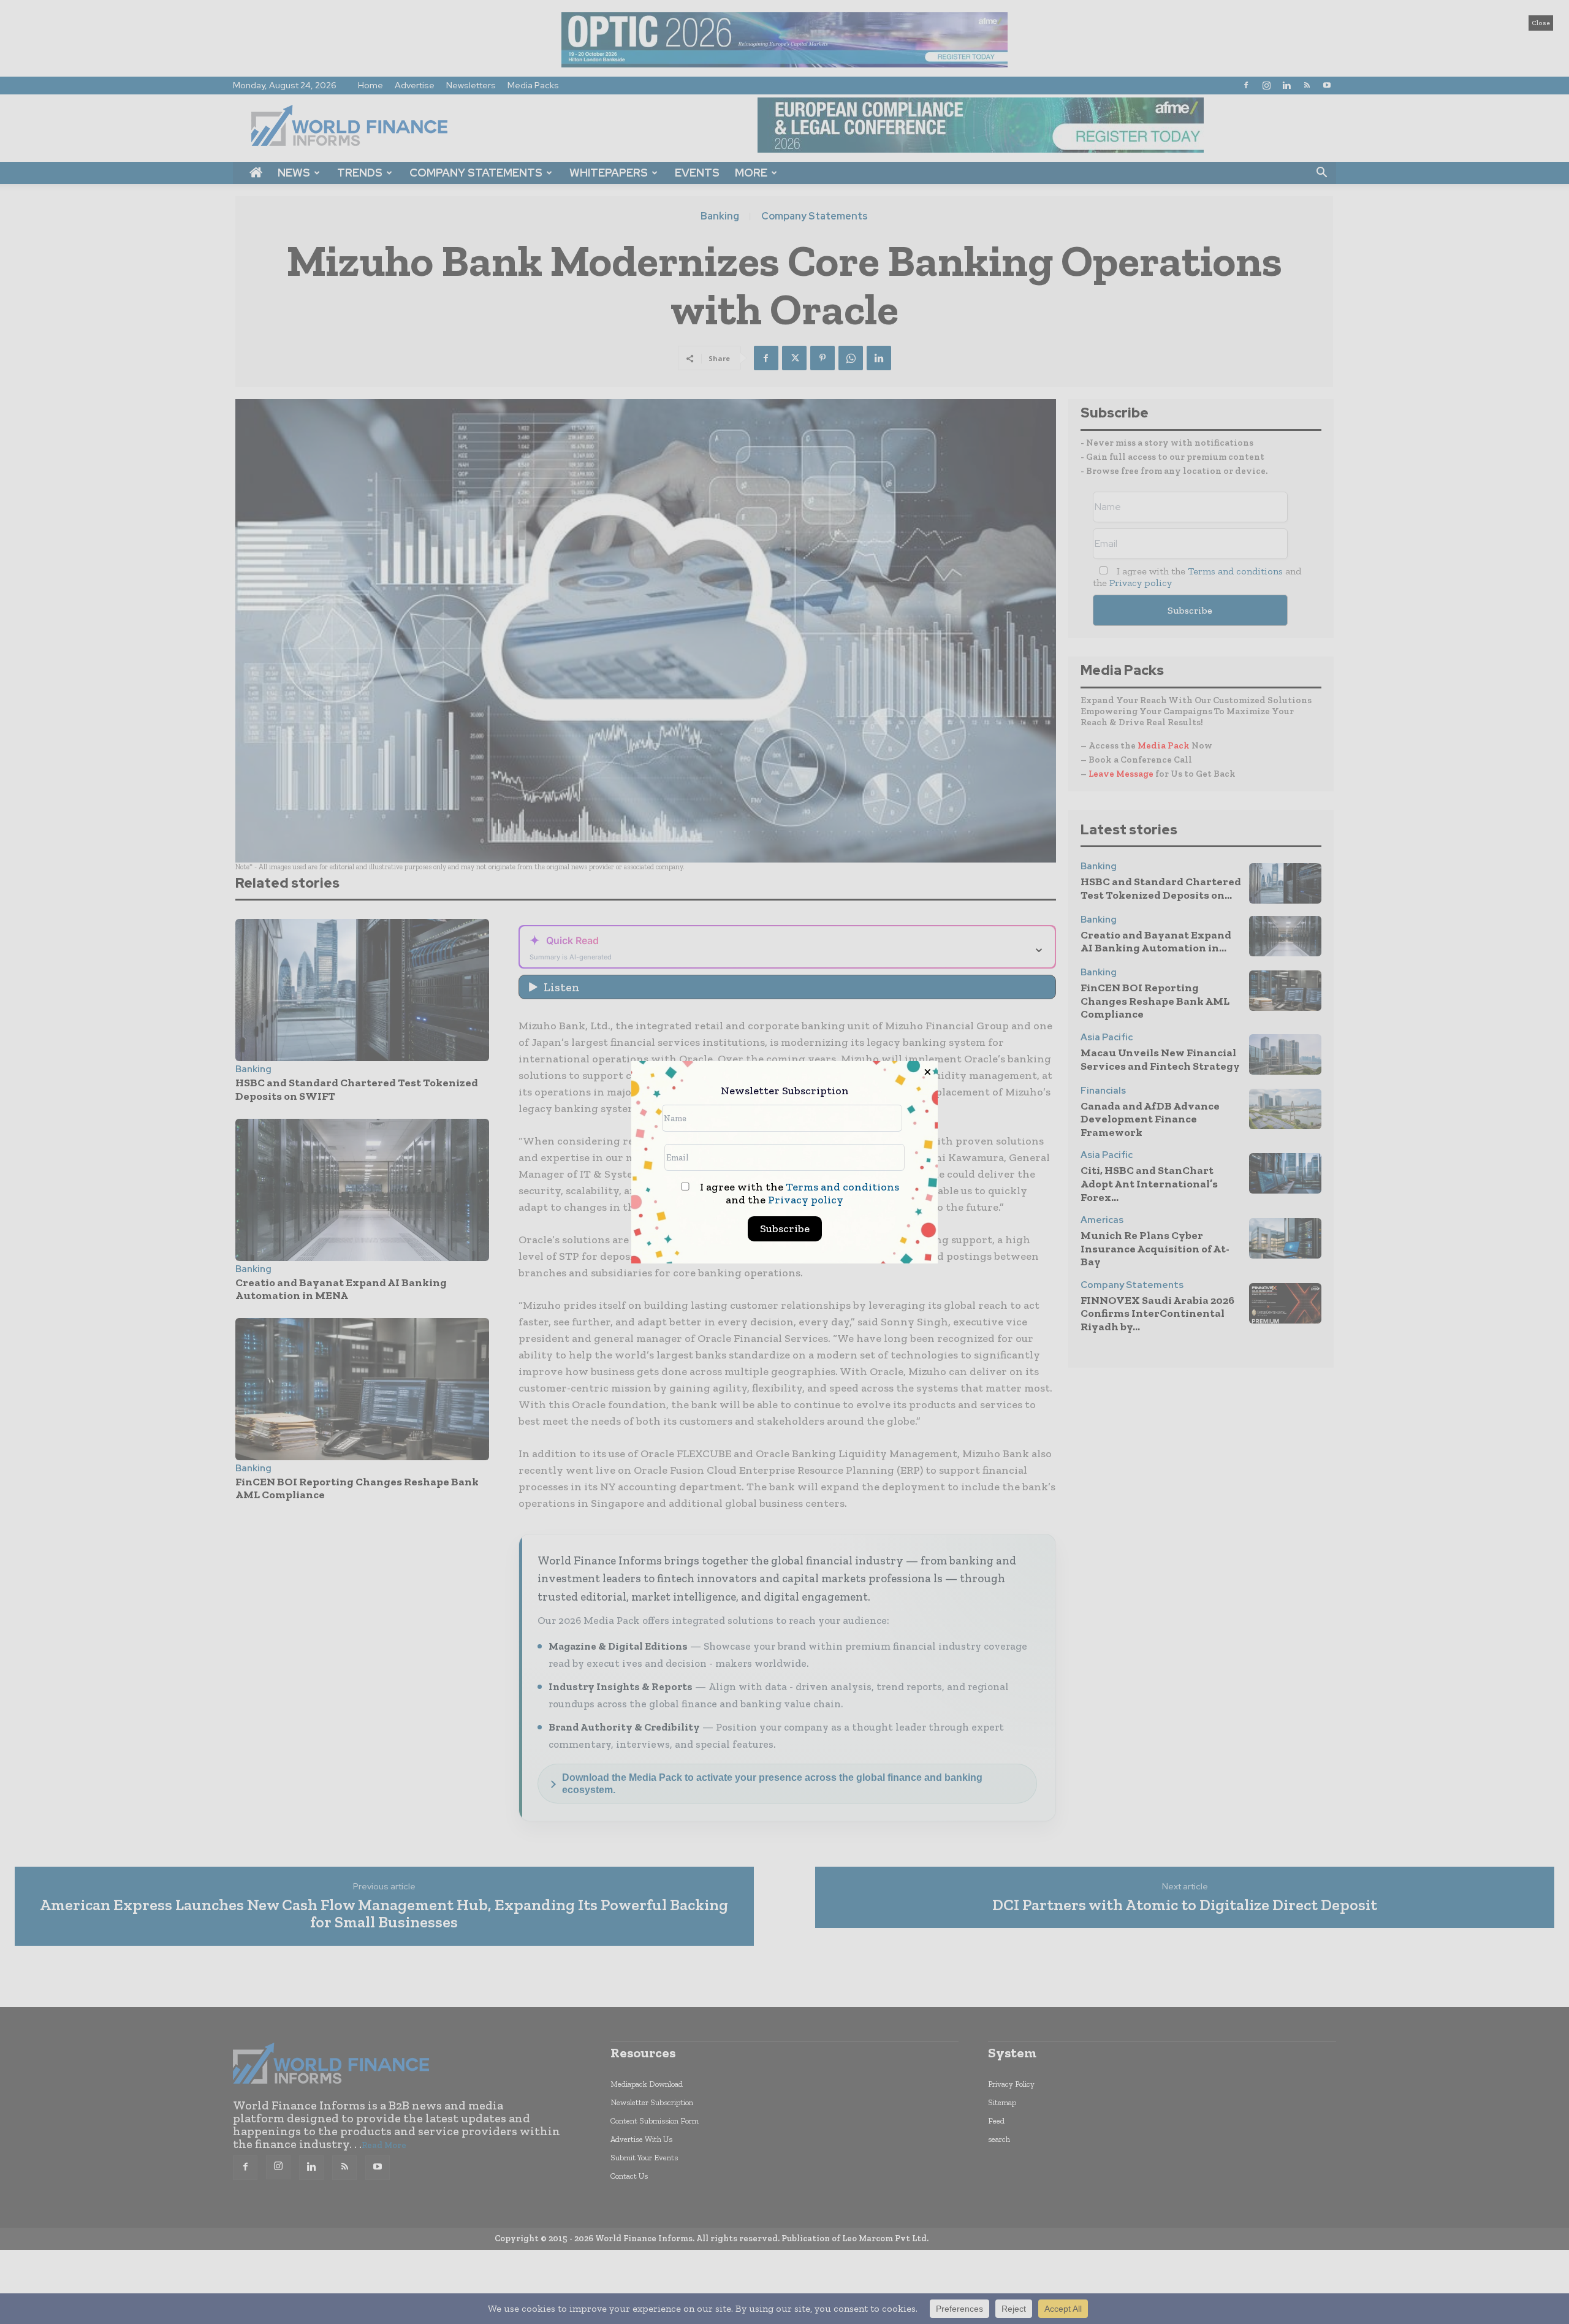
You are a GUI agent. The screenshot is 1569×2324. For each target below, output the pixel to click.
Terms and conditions (842, 1187)
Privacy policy (806, 1200)
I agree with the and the (798, 1194)
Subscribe (785, 1229)
